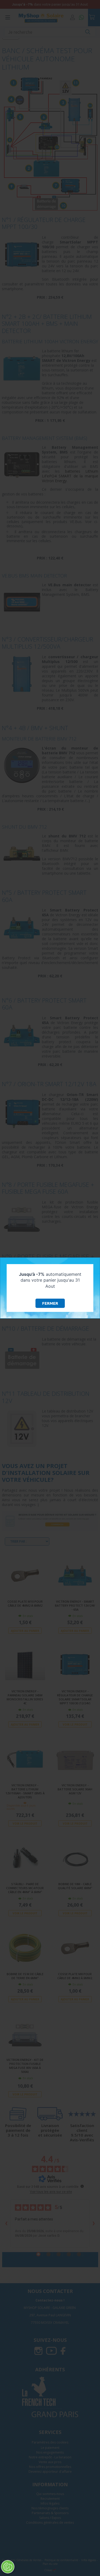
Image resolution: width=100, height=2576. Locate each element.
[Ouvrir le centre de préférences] (8, 2567)
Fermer (50, 1303)
